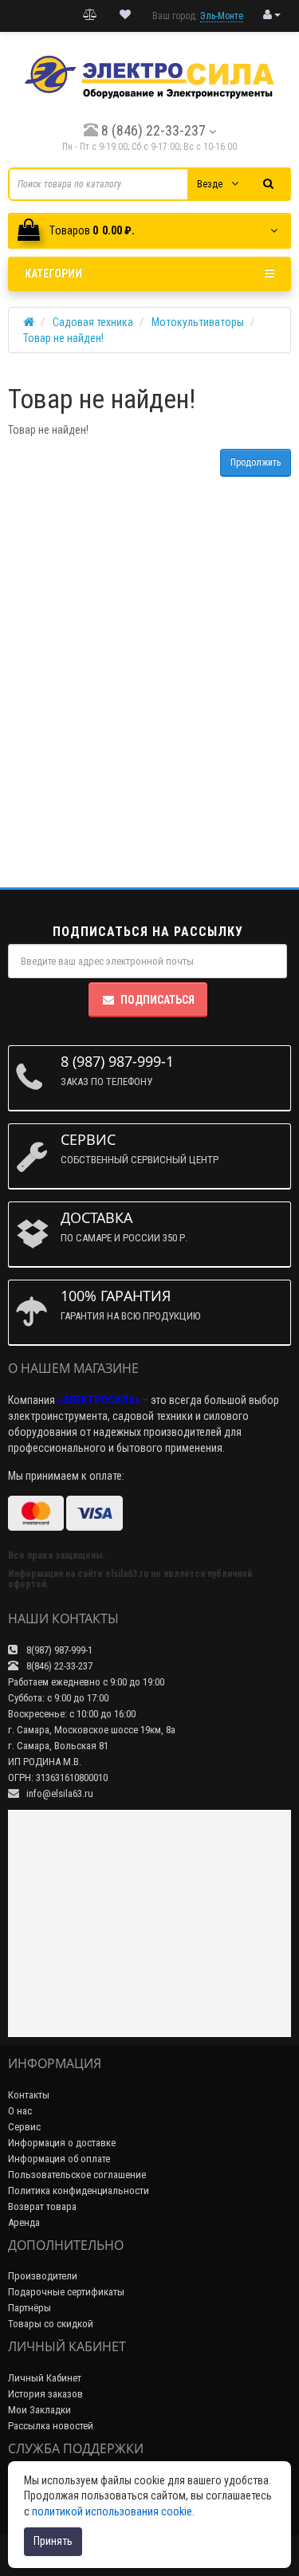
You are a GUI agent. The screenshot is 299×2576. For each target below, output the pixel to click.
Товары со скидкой (51, 2324)
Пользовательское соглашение (77, 2175)
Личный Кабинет (45, 2378)
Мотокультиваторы (198, 322)
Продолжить (256, 462)
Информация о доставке (62, 2143)
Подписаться (157, 1000)
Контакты (29, 2095)
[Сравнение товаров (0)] (90, 15)
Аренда (24, 2222)
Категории (53, 273)
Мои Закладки (39, 2410)
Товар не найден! (63, 338)
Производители (43, 2276)
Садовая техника (93, 322)
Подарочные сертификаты (66, 2292)
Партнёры (30, 2308)
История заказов (45, 2394)
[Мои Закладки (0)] (125, 15)
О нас (20, 2111)
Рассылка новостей (51, 2426)
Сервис (24, 2127)
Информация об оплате (59, 2159)
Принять (53, 2541)
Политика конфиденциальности (79, 2191)
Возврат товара (42, 2206)
